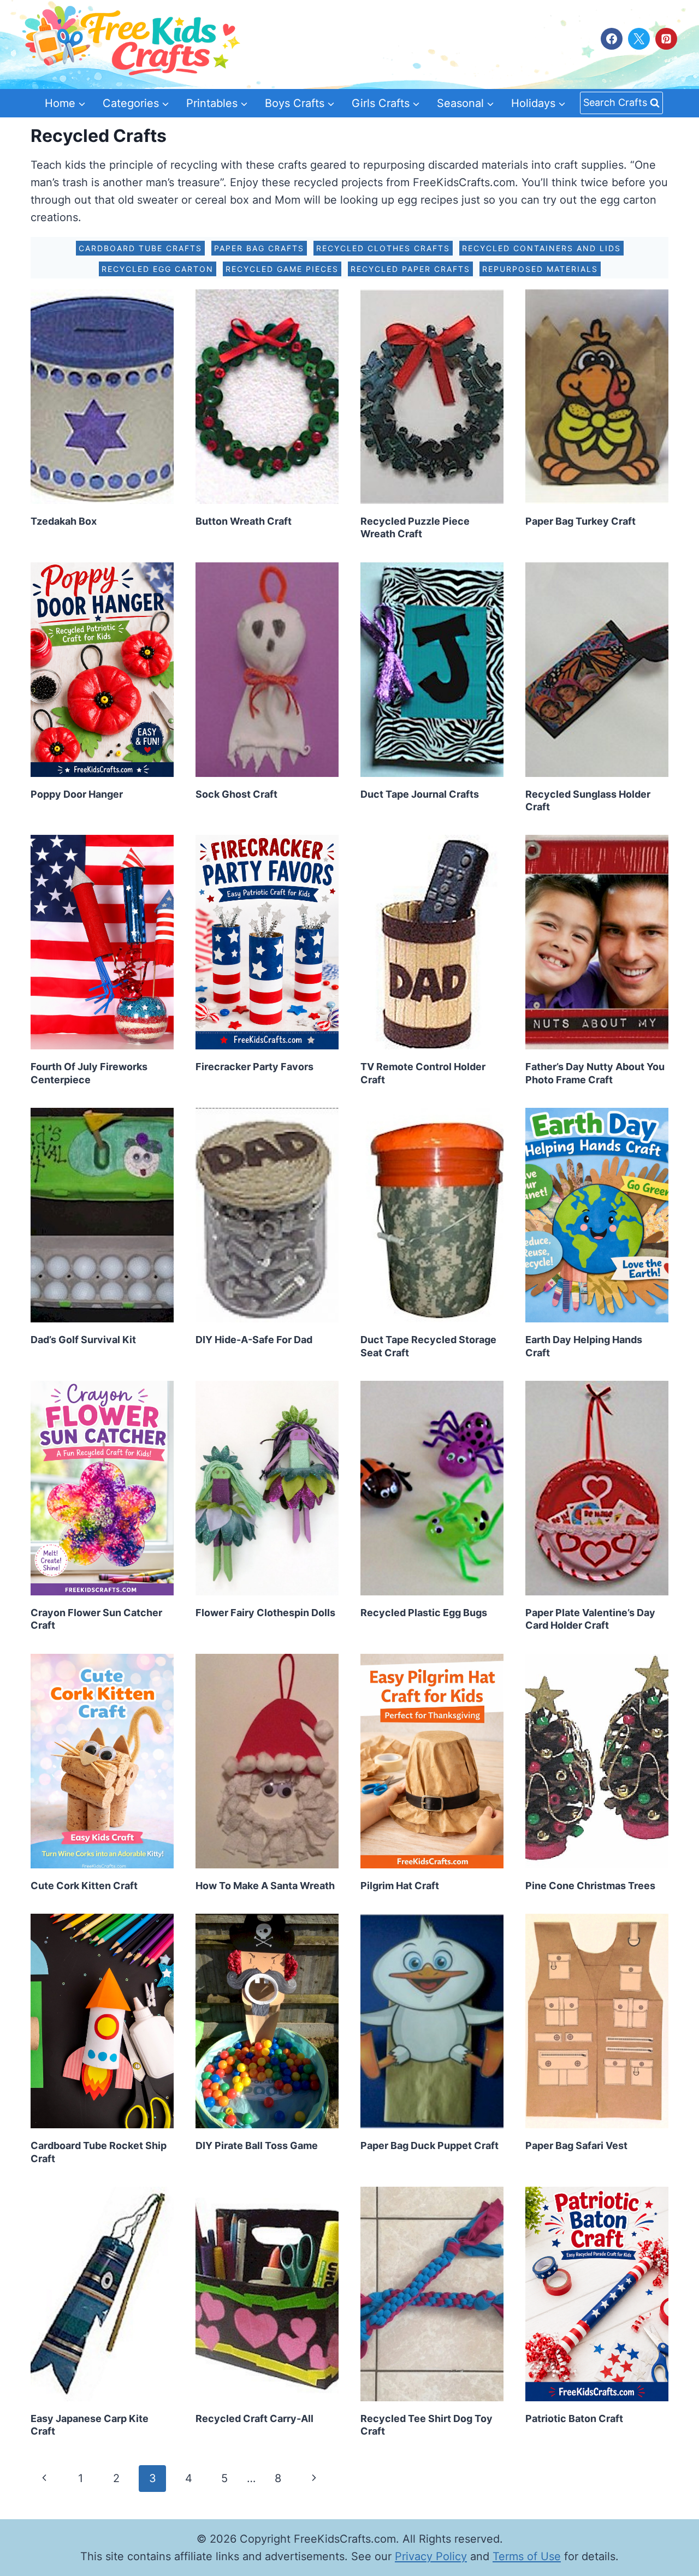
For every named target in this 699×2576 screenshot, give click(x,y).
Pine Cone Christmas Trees (590, 1886)
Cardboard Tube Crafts (140, 248)
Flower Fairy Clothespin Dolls (265, 1613)
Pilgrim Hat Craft (400, 1886)
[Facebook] (612, 39)
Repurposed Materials (540, 269)
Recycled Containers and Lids (541, 248)
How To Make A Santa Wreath (265, 1886)
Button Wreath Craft (244, 521)
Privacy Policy (431, 2556)
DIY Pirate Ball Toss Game (257, 2145)
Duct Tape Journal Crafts (420, 794)
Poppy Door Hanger (77, 794)
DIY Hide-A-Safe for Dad (254, 1340)
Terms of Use (527, 2556)
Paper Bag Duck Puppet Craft (430, 2145)
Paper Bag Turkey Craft (580, 521)
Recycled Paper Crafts (410, 269)
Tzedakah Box (64, 521)
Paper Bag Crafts (259, 248)
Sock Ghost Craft (236, 794)
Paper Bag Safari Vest (576, 2145)
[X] (639, 39)
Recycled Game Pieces (282, 269)
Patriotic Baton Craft (574, 2418)
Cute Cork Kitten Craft (84, 1886)
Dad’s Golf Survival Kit (83, 1340)
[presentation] (102, 397)
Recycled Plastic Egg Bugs (424, 1613)
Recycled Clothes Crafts (383, 248)
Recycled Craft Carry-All (254, 2418)
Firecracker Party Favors (254, 1067)
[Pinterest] (666, 39)
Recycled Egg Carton (158, 269)
